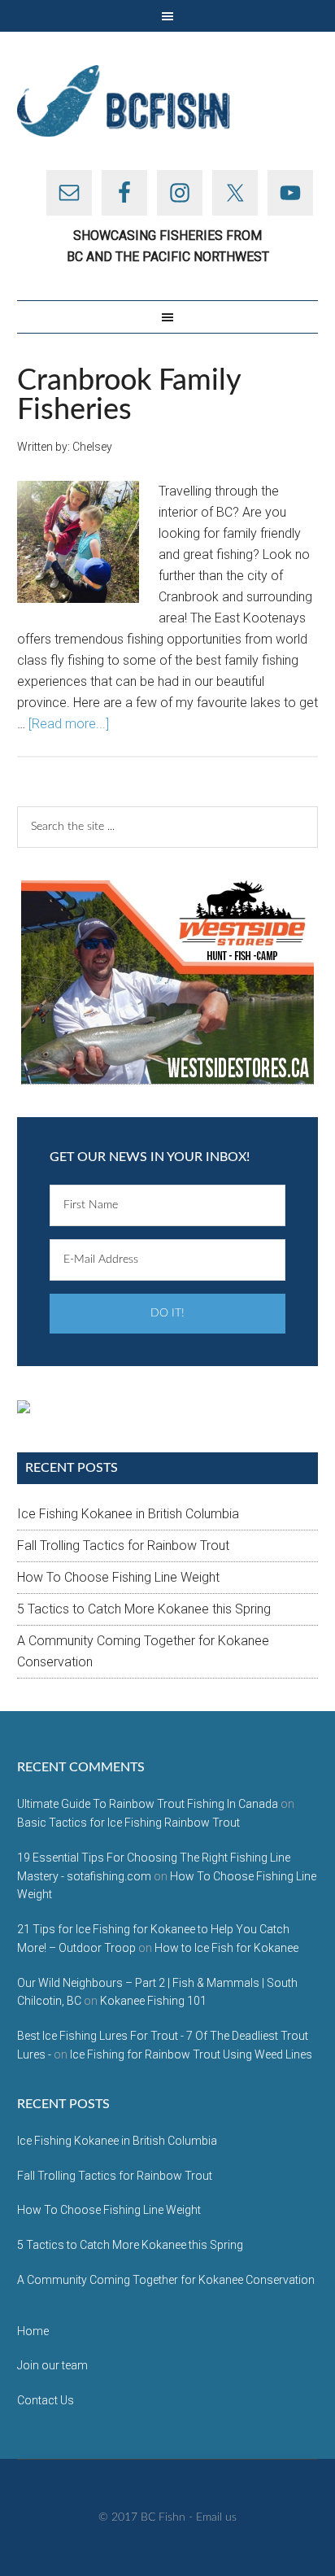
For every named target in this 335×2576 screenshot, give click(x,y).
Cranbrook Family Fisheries (129, 395)
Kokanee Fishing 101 (153, 2001)
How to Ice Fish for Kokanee (226, 1948)
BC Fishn (168, 101)
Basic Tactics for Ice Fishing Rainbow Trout (128, 1823)
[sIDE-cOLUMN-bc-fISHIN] (167, 982)
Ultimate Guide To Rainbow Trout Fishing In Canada (148, 1804)
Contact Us (46, 2400)
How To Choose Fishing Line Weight (118, 1577)
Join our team (52, 2365)
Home (33, 2331)
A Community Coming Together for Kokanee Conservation (166, 2280)
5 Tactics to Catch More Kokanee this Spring (144, 1609)
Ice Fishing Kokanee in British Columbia (128, 1514)
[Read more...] (69, 724)
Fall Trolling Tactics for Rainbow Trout (123, 1546)
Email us (216, 2517)
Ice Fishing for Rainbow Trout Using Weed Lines (191, 2054)
